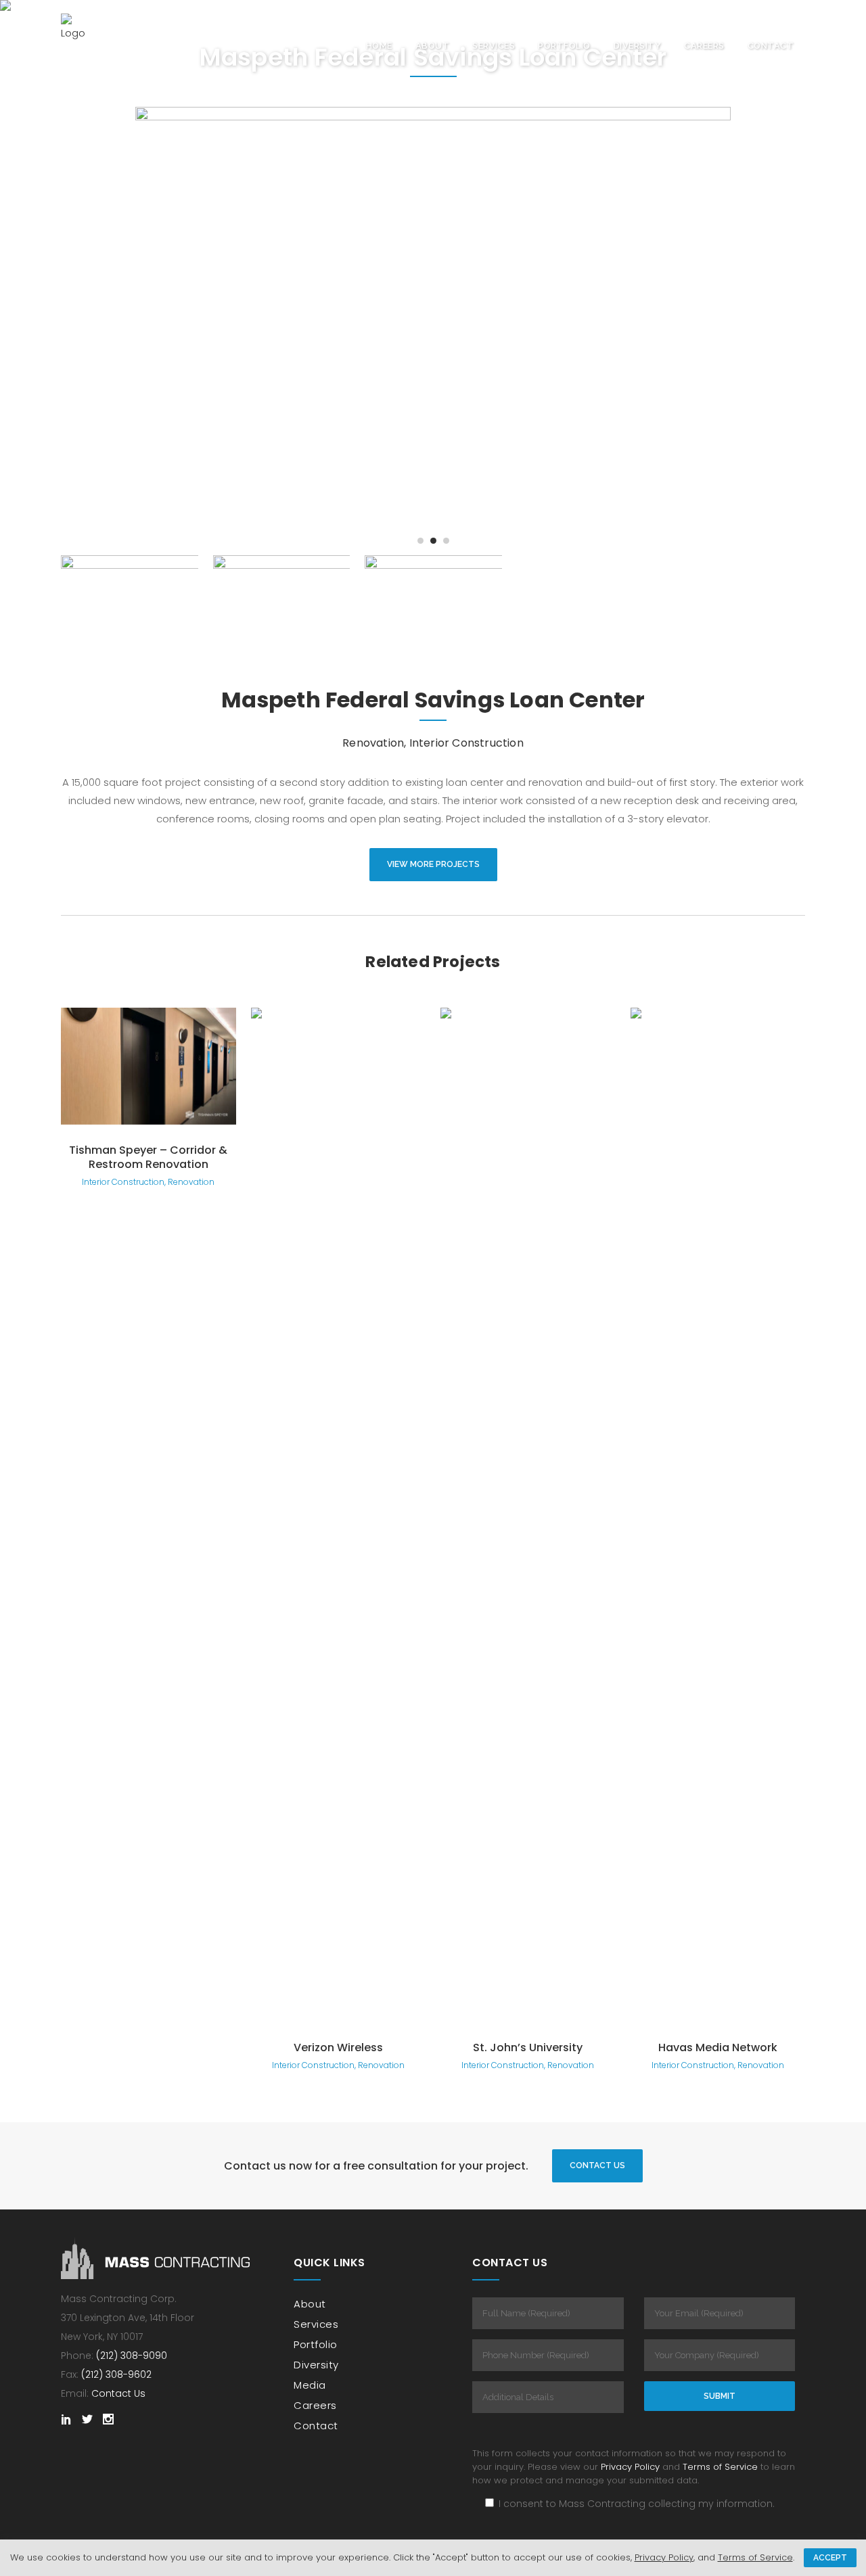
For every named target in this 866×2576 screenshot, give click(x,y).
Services (316, 2324)
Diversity (316, 2365)
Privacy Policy (630, 2467)
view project (149, 1064)
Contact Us (597, 2165)
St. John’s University (528, 2047)
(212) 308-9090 (132, 2356)
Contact (316, 2426)
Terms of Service (720, 2467)
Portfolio (316, 2344)
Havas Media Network (718, 2047)
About (310, 2304)
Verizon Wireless (338, 2047)
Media (310, 2385)
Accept (830, 2558)
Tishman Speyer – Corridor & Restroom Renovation (148, 1157)
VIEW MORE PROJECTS (433, 864)
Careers (315, 2405)
